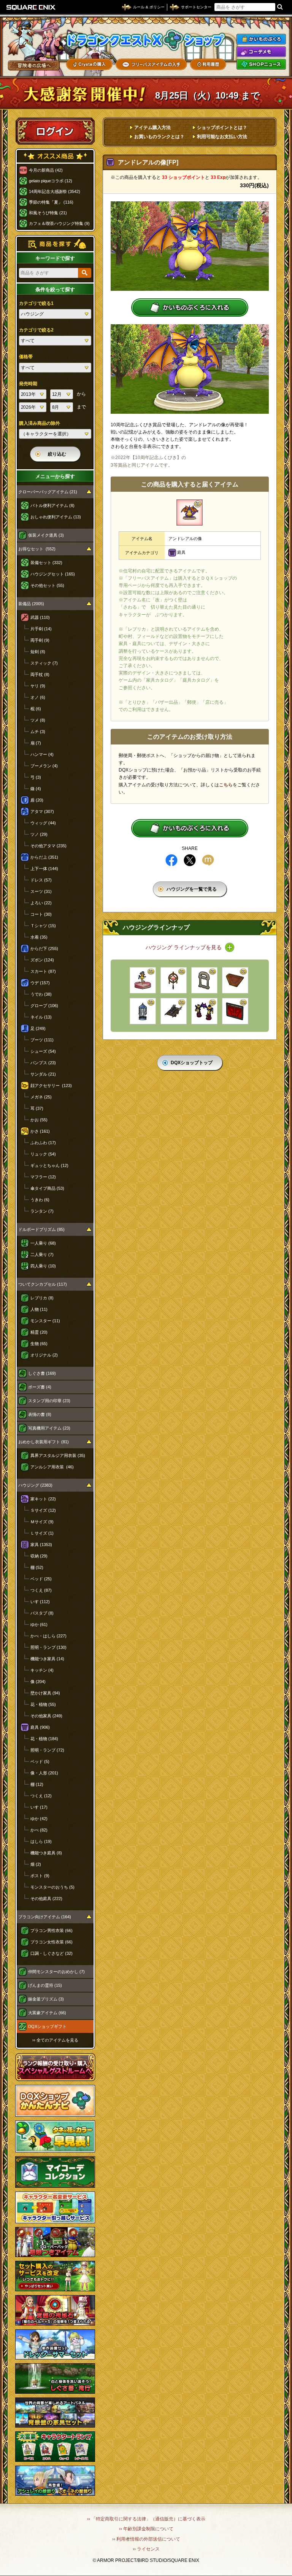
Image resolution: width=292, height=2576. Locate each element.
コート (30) (41, 914)
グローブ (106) (44, 1006)
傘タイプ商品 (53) (47, 1188)
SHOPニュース (261, 64)
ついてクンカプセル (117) (43, 1284)
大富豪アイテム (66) (47, 2013)
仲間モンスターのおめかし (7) (56, 1972)
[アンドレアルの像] (190, 512)
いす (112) (40, 1602)
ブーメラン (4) (44, 766)
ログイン (55, 131)
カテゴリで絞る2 (36, 330)
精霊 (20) (39, 1332)
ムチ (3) (38, 732)
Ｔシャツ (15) (43, 926)
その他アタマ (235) (48, 846)
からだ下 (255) (44, 948)
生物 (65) (39, 1344)
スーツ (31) (41, 891)
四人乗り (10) (43, 1266)
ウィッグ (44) (43, 823)
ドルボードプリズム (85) (41, 1229)
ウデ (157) (40, 983)
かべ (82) (39, 1830)
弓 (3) (36, 777)
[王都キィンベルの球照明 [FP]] (174, 980)
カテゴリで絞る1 (36, 303)
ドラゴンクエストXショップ (146, 40)
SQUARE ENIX (31, 7)
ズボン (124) (42, 960)
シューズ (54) (43, 1051)
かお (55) (39, 1120)
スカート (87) (43, 971)
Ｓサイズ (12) (43, 1510)
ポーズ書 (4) (40, 1387)
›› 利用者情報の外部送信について (146, 2539)
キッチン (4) (42, 1670)
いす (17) (39, 1807)
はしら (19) (41, 1841)
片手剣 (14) (41, 629)
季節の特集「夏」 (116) (51, 202)
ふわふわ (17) (43, 1143)
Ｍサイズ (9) (42, 1522)
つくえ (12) (41, 1796)
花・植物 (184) (44, 1739)
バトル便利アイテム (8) (52, 505)
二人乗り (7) (42, 1255)
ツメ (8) (38, 720)
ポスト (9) (40, 1876)
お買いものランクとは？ (159, 137)
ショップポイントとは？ (222, 128)
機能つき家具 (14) (47, 1659)
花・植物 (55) (43, 1704)
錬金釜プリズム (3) (46, 1999)
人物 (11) (39, 1309)
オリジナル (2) (44, 1355)
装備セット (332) (46, 563)
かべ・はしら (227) (48, 1636)
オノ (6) (38, 697)
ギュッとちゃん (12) (49, 1165)
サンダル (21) (43, 1074)
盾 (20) (37, 800)
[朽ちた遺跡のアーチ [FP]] (204, 980)
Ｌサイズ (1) (42, 1533)
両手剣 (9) (40, 640)
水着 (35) (39, 937)
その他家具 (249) (46, 1716)
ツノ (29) (39, 834)
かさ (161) (40, 1131)
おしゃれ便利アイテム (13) (56, 517)
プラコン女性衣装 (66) (52, 1942)
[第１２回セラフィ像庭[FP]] (143, 980)
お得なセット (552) (37, 549)
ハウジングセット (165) (53, 574)
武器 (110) (40, 617)
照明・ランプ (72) (47, 1750)
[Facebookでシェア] (171, 860)
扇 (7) (36, 743)
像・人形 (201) (44, 1773)
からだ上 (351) (44, 857)
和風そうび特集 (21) (48, 213)
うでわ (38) (41, 994)
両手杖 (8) (40, 674)
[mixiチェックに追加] (208, 860)
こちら (226, 785)
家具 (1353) (41, 1545)
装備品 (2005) (31, 604)
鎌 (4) (36, 789)
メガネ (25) (41, 1097)
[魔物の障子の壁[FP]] (235, 1011)
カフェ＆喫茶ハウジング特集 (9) (59, 223)
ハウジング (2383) (35, 1485)
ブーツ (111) (42, 1040)
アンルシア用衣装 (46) (52, 1467)
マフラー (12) (43, 1177)
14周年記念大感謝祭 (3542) (55, 191)
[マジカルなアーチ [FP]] (204, 1011)
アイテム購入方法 (152, 128)
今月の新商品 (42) (46, 170)
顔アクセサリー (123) (51, 1086)
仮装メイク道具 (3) (46, 535)
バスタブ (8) (42, 1613)
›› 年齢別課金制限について (146, 2529)
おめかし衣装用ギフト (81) (44, 1442)
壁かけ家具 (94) (45, 1693)
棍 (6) (36, 709)
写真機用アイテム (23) (49, 1428)
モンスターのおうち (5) (52, 1887)
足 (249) (38, 1028)
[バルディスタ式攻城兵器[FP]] (174, 1011)
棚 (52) (37, 1567)
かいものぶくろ (261, 39)
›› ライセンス (146, 2549)
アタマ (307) (42, 811)
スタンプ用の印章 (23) (49, 1401)
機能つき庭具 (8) (46, 1853)
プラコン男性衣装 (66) (52, 1930)
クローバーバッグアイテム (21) (48, 492)
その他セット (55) (47, 585)
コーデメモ (261, 52)
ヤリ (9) (38, 686)
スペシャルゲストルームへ (55, 2067)
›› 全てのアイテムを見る (55, 2040)
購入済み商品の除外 (40, 423)
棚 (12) (37, 1784)
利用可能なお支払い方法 (222, 137)
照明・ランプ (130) (48, 1647)
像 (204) (38, 1682)
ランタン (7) (42, 1211)
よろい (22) (41, 903)
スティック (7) (44, 663)
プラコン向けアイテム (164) (45, 1917)
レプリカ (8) (42, 1298)
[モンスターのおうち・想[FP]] (143, 1011)
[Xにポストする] (190, 860)
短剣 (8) (38, 652)
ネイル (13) (41, 1017)
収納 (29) (39, 1556)
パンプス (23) (43, 1063)
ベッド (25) (41, 1579)
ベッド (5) (40, 1761)
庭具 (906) (40, 1727)
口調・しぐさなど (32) (52, 1953)
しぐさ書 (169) (42, 1373)
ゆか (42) (39, 1819)
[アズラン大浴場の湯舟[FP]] (235, 980)
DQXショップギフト (47, 2026)
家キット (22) (43, 1499)
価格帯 (26, 357)
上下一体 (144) (44, 869)
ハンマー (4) (42, 754)
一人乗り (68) (43, 1243)
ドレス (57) (41, 880)
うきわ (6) (40, 1200)
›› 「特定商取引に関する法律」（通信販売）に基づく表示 (146, 2519)
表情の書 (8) (40, 1414)
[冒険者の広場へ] (34, 65)
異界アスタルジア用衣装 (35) (58, 1455)
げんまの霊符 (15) (45, 1985)
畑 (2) (36, 1864)
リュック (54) (43, 1154)
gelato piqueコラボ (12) (51, 181)
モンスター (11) (45, 1321)
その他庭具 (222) (46, 1899)
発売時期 (28, 384)
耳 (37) (37, 1108)
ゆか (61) (39, 1624)
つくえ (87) (41, 1590)
